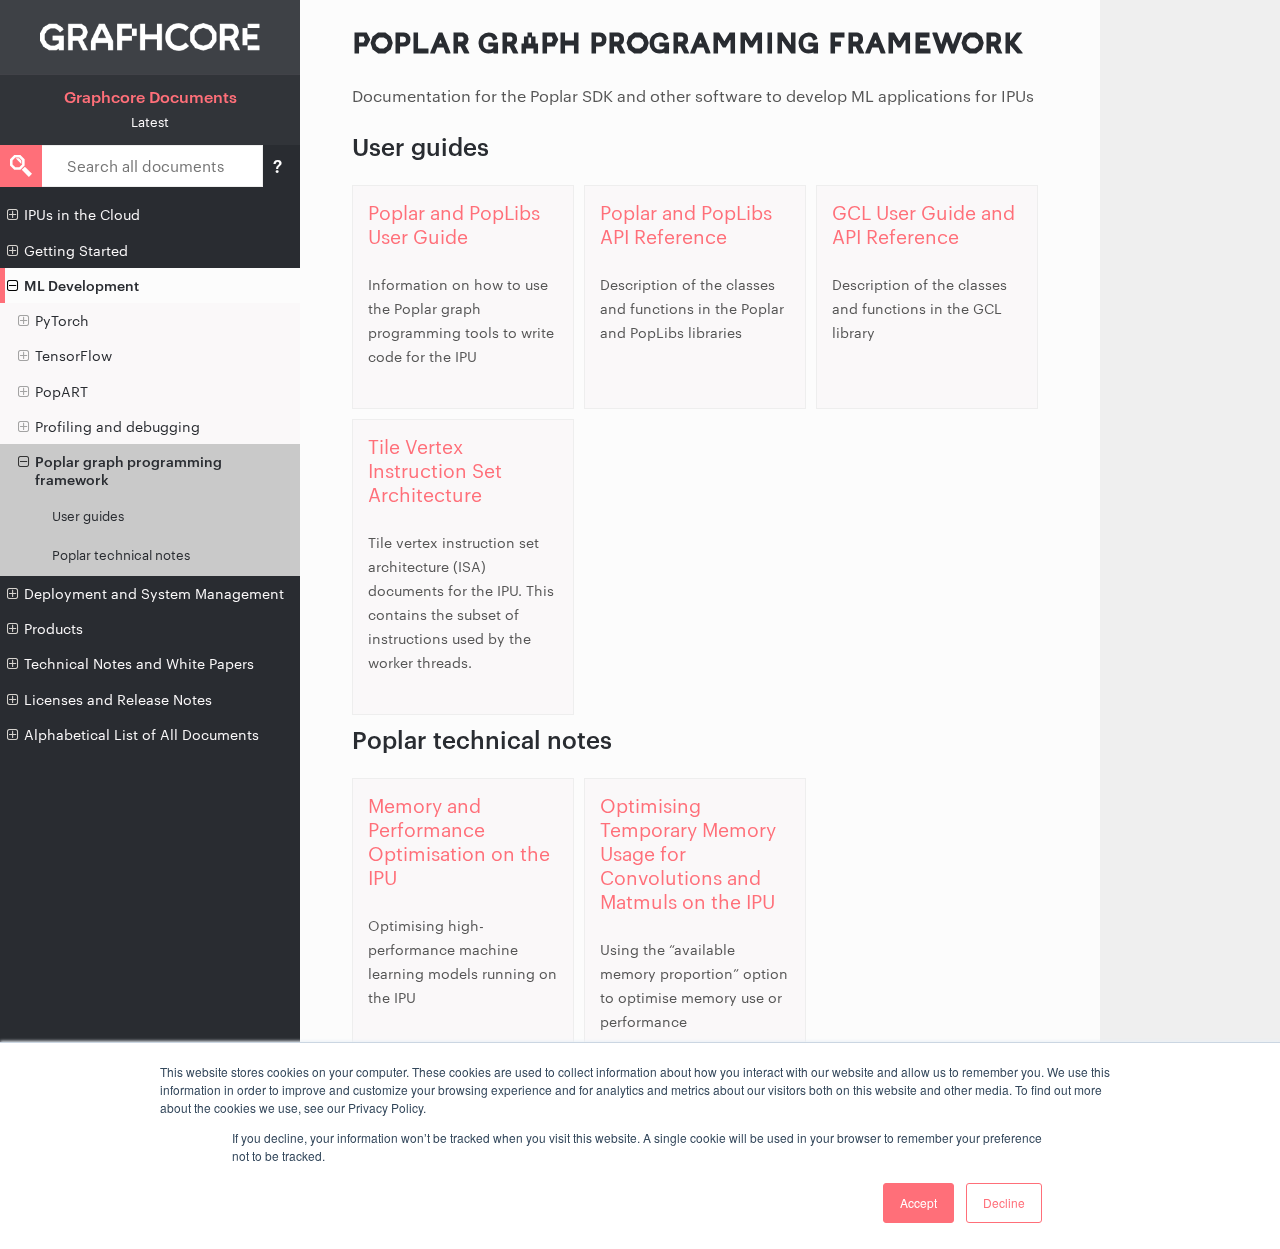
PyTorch (62, 320)
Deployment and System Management (154, 593)
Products (53, 628)
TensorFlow (73, 355)
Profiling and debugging (117, 426)
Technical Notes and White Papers (139, 663)
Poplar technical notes (121, 555)
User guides (88, 516)
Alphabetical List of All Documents (141, 734)
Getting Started (76, 250)
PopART (61, 391)
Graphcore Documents (150, 96)
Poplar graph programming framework (128, 470)
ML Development (81, 285)
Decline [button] (1004, 1202)
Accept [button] (918, 1202)
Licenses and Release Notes (118, 699)
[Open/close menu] (12, 215)
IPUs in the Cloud (82, 214)
